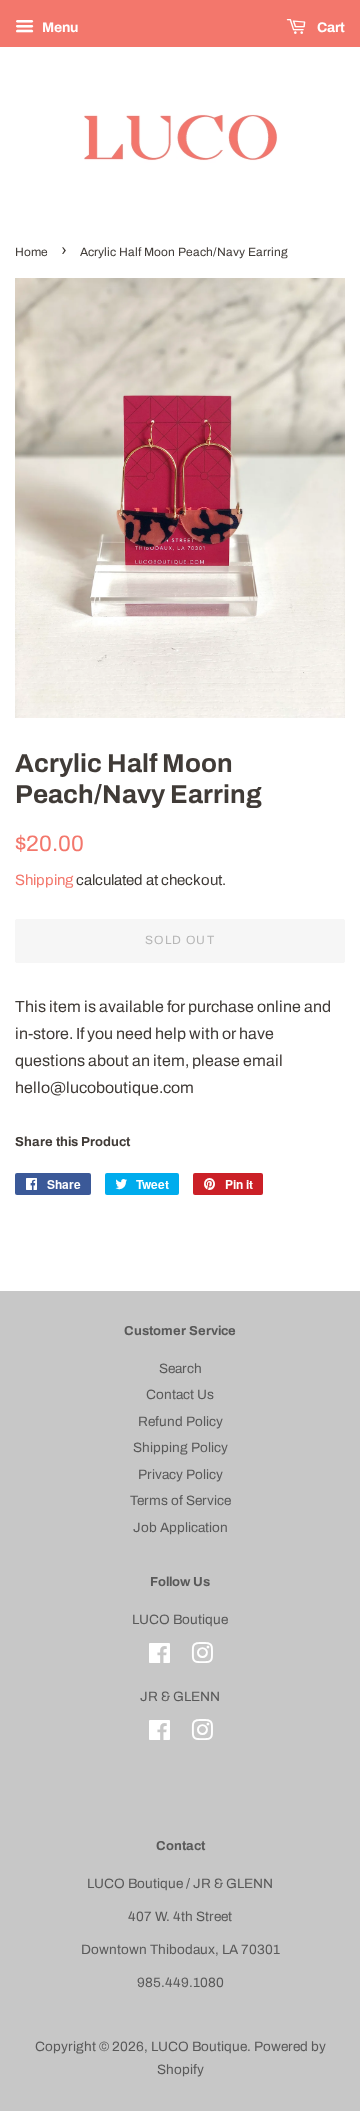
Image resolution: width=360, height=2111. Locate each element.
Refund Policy (180, 1421)
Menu (58, 27)
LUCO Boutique (199, 2046)
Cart (329, 27)
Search (180, 1368)
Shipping (44, 880)
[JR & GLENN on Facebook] (159, 1734)
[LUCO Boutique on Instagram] (202, 1657)
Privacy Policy (180, 1474)
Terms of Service (180, 1500)
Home (31, 252)
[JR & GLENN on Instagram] (202, 1734)
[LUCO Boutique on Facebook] (159, 1657)
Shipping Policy (180, 1447)
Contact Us (180, 1394)
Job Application (180, 1527)
